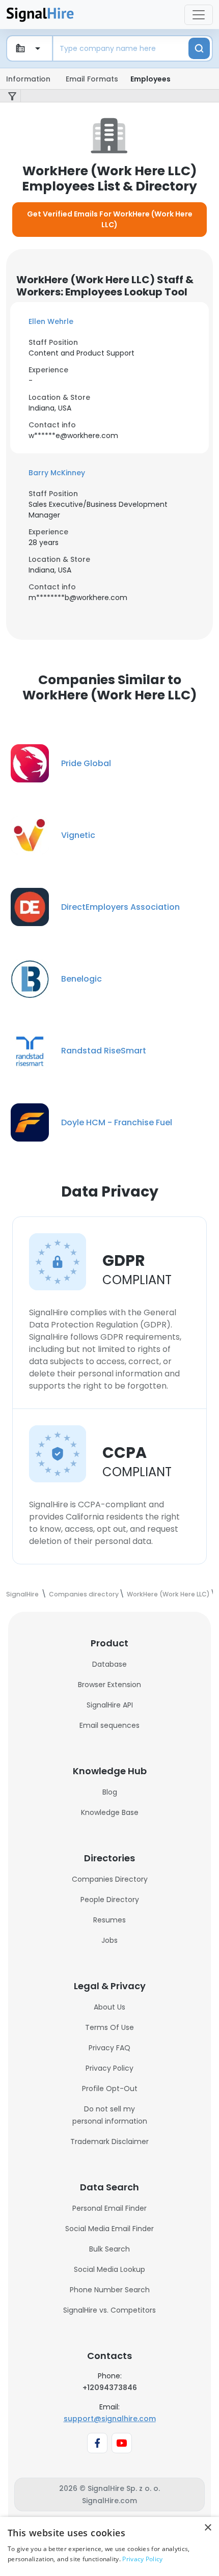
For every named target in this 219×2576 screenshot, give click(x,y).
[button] (109, 322)
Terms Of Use (109, 2027)
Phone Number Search (110, 2290)
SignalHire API (110, 1705)
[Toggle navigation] (199, 15)
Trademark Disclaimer (109, 2141)
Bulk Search (109, 2249)
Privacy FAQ (109, 2048)
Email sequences (109, 1725)
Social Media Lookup (109, 2269)
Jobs (109, 1940)
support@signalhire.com (110, 2419)
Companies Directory (110, 1879)
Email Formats (92, 79)
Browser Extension (109, 1685)
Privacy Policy (109, 2068)
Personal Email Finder (109, 2208)
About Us (109, 2007)
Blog (110, 1792)
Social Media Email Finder (109, 2229)
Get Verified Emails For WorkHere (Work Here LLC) (110, 219)
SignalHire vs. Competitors (109, 2310)
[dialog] (109, 2546)
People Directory (110, 1900)
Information (28, 79)
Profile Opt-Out (110, 2089)
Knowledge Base (110, 1812)
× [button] (208, 2528)
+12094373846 (110, 2388)
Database (109, 1664)
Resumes (109, 1920)
